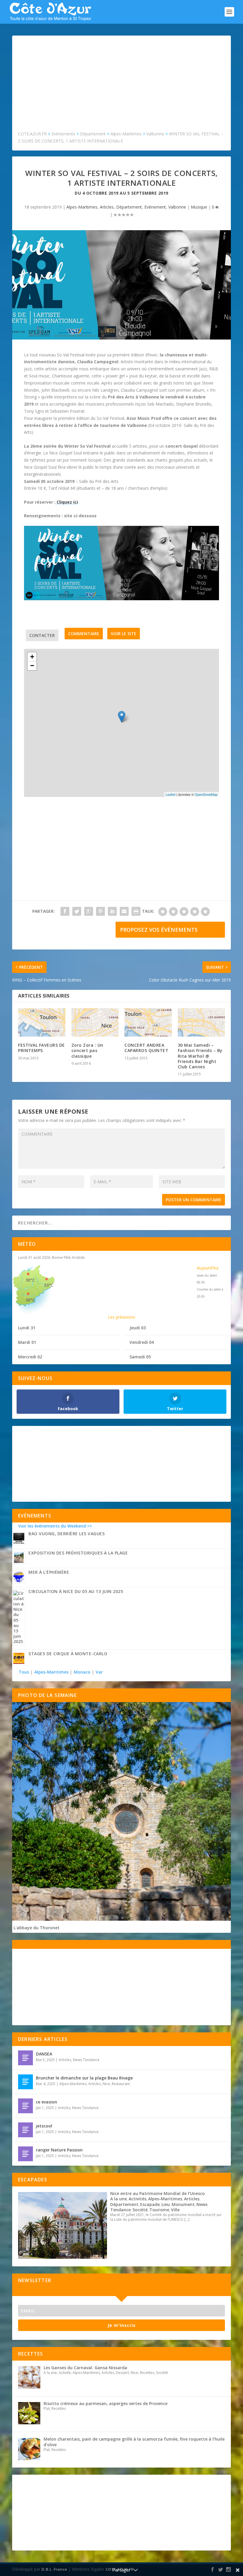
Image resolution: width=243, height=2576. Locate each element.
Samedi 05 (140, 1357)
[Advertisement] (121, 86)
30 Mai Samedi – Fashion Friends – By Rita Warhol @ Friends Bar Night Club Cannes (200, 1056)
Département (129, 207)
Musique (199, 207)
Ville (175, 2210)
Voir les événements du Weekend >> (55, 1526)
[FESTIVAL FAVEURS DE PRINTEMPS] (42, 1022)
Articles (107, 207)
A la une (119, 2199)
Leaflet (171, 794)
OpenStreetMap (206, 794)
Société (140, 2210)
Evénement (155, 207)
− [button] (32, 666)
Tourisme (159, 2210)
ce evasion (47, 2102)
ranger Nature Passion (59, 2150)
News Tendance (86, 2060)
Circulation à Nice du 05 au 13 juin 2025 (76, 1591)
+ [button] (32, 657)
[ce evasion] (25, 2106)
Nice (106, 2084)
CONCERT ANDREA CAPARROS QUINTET (146, 1048)
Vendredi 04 (142, 1342)
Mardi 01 (27, 1342)
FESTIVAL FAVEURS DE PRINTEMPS (41, 1048)
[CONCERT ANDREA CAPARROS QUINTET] (148, 1022)
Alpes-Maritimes (82, 207)
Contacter (42, 635)
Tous (24, 1672)
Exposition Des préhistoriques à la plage (78, 1553)
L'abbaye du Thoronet (37, 1928)
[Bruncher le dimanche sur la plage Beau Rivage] (25, 2082)
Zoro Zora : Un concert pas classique (87, 1050)
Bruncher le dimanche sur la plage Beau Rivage (84, 2078)
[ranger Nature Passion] (25, 2154)
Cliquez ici (67, 502)
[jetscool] (25, 2130)
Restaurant (121, 2084)
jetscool (44, 2126)
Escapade (150, 2204)
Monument (183, 2204)
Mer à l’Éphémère (49, 1572)
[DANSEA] (25, 2058)
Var (99, 1672)
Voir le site (124, 634)
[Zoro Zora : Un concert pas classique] (95, 1022)
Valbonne (177, 207)
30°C (30, 1280)
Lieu (166, 2204)
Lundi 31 (27, 1328)
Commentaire (84, 634)
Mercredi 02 (30, 1357)
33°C (49, 1285)
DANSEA (44, 2054)
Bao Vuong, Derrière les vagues (67, 1534)
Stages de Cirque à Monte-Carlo (68, 1654)
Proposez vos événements (159, 930)
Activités (138, 2199)
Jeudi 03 (138, 1328)
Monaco (82, 1672)
